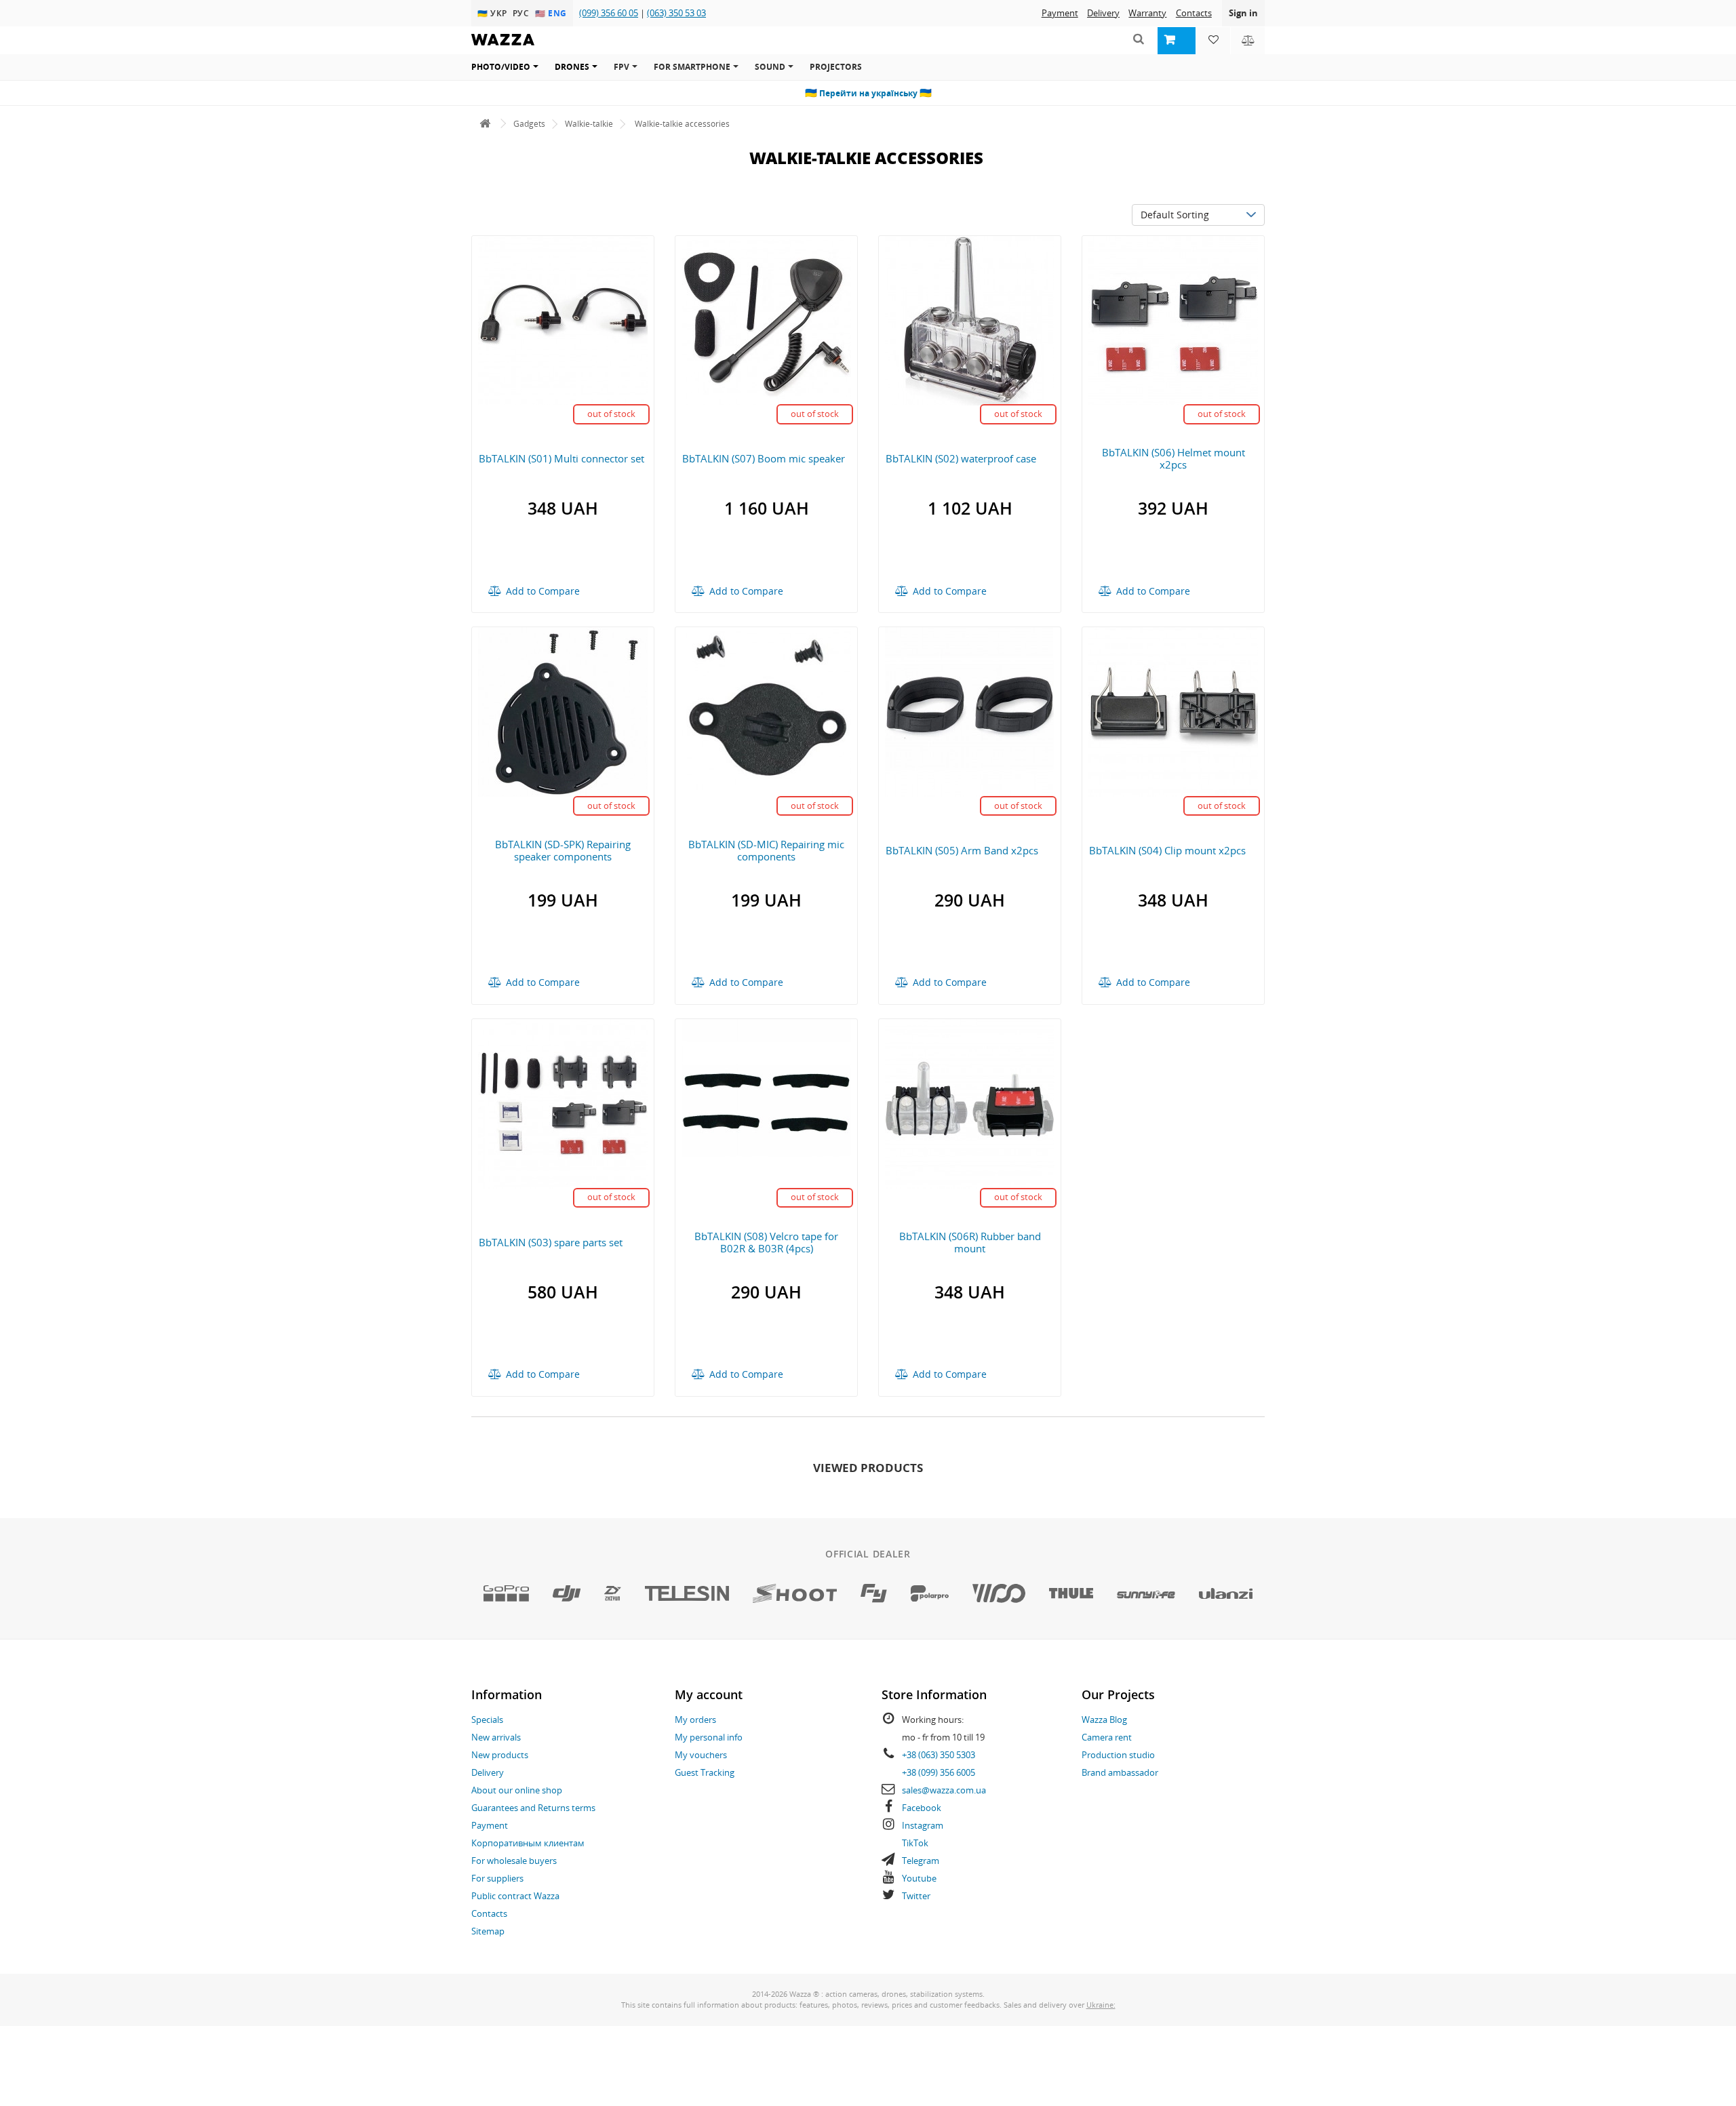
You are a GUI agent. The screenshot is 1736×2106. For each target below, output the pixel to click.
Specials (487, 1720)
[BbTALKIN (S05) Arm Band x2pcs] (970, 711)
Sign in (1243, 13)
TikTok (915, 1843)
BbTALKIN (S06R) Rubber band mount (970, 1242)
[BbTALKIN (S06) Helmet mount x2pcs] (1173, 319)
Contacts (1194, 13)
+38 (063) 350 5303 (939, 1755)
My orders (695, 1720)
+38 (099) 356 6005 (939, 1772)
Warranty (1147, 13)
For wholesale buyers (514, 1861)
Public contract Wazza (515, 1896)
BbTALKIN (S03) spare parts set (551, 1242)
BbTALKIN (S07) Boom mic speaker (764, 458)
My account (709, 1694)
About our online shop (517, 1790)
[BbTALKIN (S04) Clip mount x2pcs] (1173, 711)
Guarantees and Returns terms (533, 1808)
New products (500, 1755)
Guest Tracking (705, 1772)
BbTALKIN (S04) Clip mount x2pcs (1167, 850)
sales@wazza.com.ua (944, 1790)
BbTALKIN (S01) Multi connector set (561, 458)
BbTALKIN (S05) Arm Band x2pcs (962, 850)
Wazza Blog (1104, 1720)
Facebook (922, 1808)
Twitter (916, 1896)
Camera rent (1107, 1737)
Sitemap (488, 1931)
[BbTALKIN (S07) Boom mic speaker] (766, 319)
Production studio (1118, 1755)
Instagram (923, 1825)
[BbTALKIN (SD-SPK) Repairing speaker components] (563, 711)
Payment (1060, 13)
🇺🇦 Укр (494, 13)
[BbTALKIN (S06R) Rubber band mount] (970, 1103)
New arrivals (496, 1737)
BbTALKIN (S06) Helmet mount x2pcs (1173, 458)
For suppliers (497, 1878)
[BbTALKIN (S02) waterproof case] (970, 319)
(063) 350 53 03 (676, 13)
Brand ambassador (1120, 1772)
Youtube (919, 1878)
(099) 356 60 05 (609, 13)
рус (522, 13)
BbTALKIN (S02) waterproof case (961, 458)
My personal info (709, 1737)
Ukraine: (1101, 2005)
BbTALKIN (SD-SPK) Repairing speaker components (563, 850)
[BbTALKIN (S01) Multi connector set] (563, 319)
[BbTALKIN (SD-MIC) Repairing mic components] (766, 711)
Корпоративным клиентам (528, 1843)
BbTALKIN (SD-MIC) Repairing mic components (766, 850)
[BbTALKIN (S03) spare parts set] (563, 1103)
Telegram (921, 1861)
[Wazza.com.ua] (503, 48)
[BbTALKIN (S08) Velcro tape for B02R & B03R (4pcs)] (766, 1103)
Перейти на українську (868, 93)
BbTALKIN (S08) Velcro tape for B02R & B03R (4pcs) (766, 1242)
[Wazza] (485, 124)
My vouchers (701, 1755)
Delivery (1103, 13)
